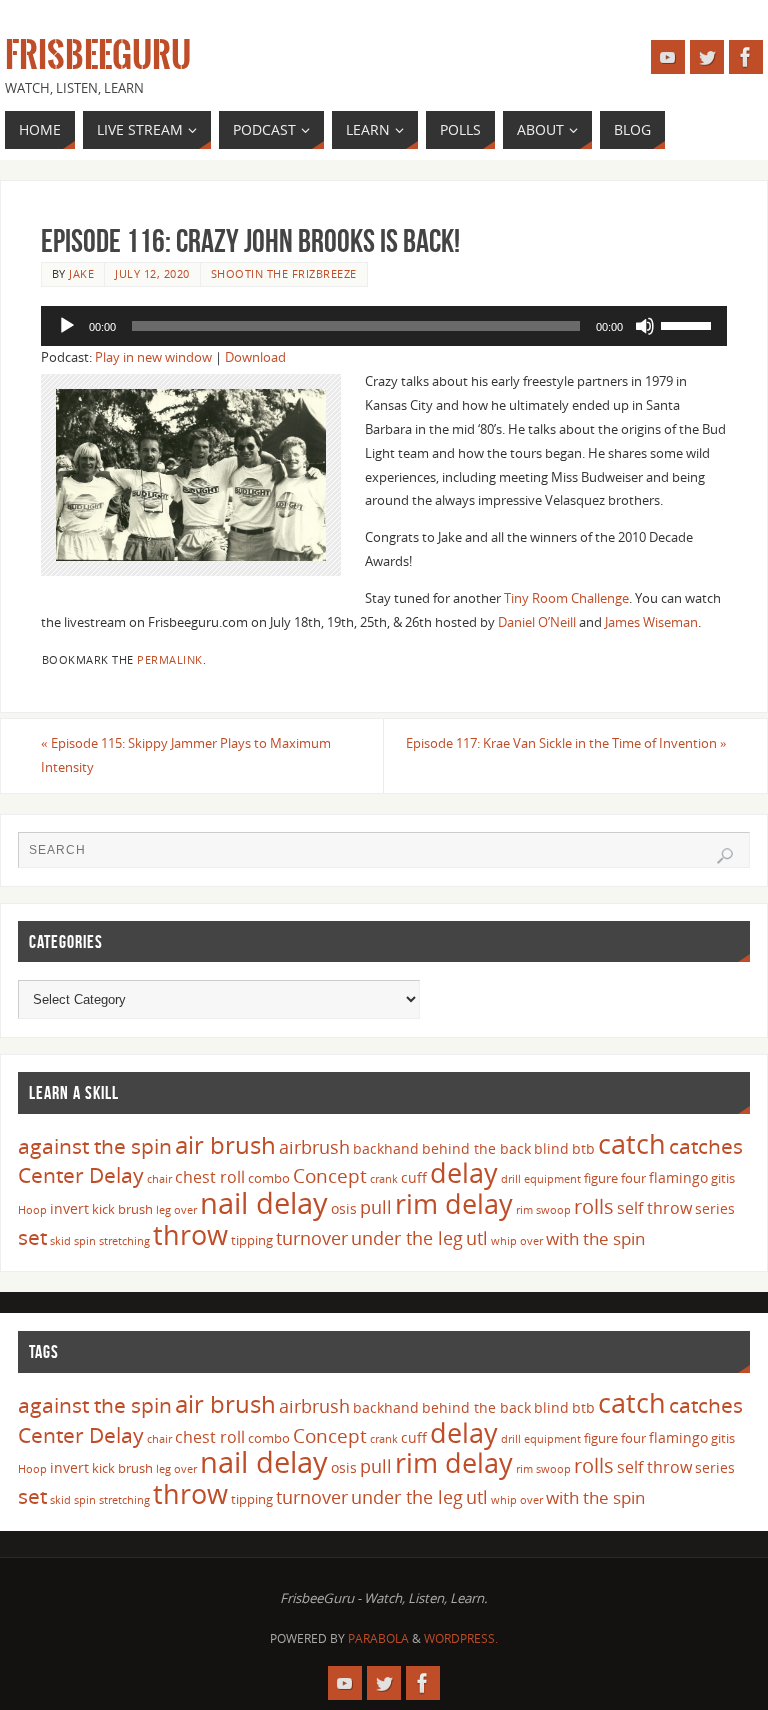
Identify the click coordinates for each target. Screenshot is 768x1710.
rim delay (454, 1203)
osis (344, 1208)
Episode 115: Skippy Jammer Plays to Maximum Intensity (186, 755)
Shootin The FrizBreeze (284, 273)
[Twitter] (707, 57)
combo (269, 1178)
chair (159, 1179)
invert (69, 1208)
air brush (225, 1144)
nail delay (264, 1203)
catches (706, 1146)
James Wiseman (651, 622)
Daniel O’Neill (537, 622)
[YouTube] (668, 57)
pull (376, 1207)
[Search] (725, 856)
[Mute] (645, 326)
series (715, 1208)
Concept (330, 1176)
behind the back (476, 1148)
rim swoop (543, 1210)
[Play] (67, 326)
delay (464, 1172)
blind (551, 1148)
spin (85, 1241)
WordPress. (461, 1638)
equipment (552, 1179)
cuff (414, 1177)
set (32, 1236)
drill (511, 1179)
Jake (81, 273)
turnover (312, 1238)
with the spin (595, 1238)
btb (583, 1148)
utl (477, 1238)
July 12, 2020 (152, 273)
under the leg (407, 1238)
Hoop (32, 1210)
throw (190, 1234)
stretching (124, 1241)
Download (255, 357)
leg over (176, 1210)
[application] (384, 326)
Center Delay (81, 1175)
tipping (252, 1240)
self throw (654, 1208)
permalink (170, 659)
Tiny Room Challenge (566, 598)
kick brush (122, 1209)
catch (632, 1143)
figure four (615, 1178)
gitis (723, 1178)
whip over (517, 1241)
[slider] (689, 324)
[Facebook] (746, 57)
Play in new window (153, 357)
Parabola (378, 1638)
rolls (594, 1206)
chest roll (210, 1177)
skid (60, 1241)
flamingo (678, 1177)
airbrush (314, 1147)
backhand (386, 1148)
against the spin (95, 1146)
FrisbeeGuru (98, 56)
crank (384, 1179)
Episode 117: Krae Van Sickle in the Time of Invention (566, 743)
